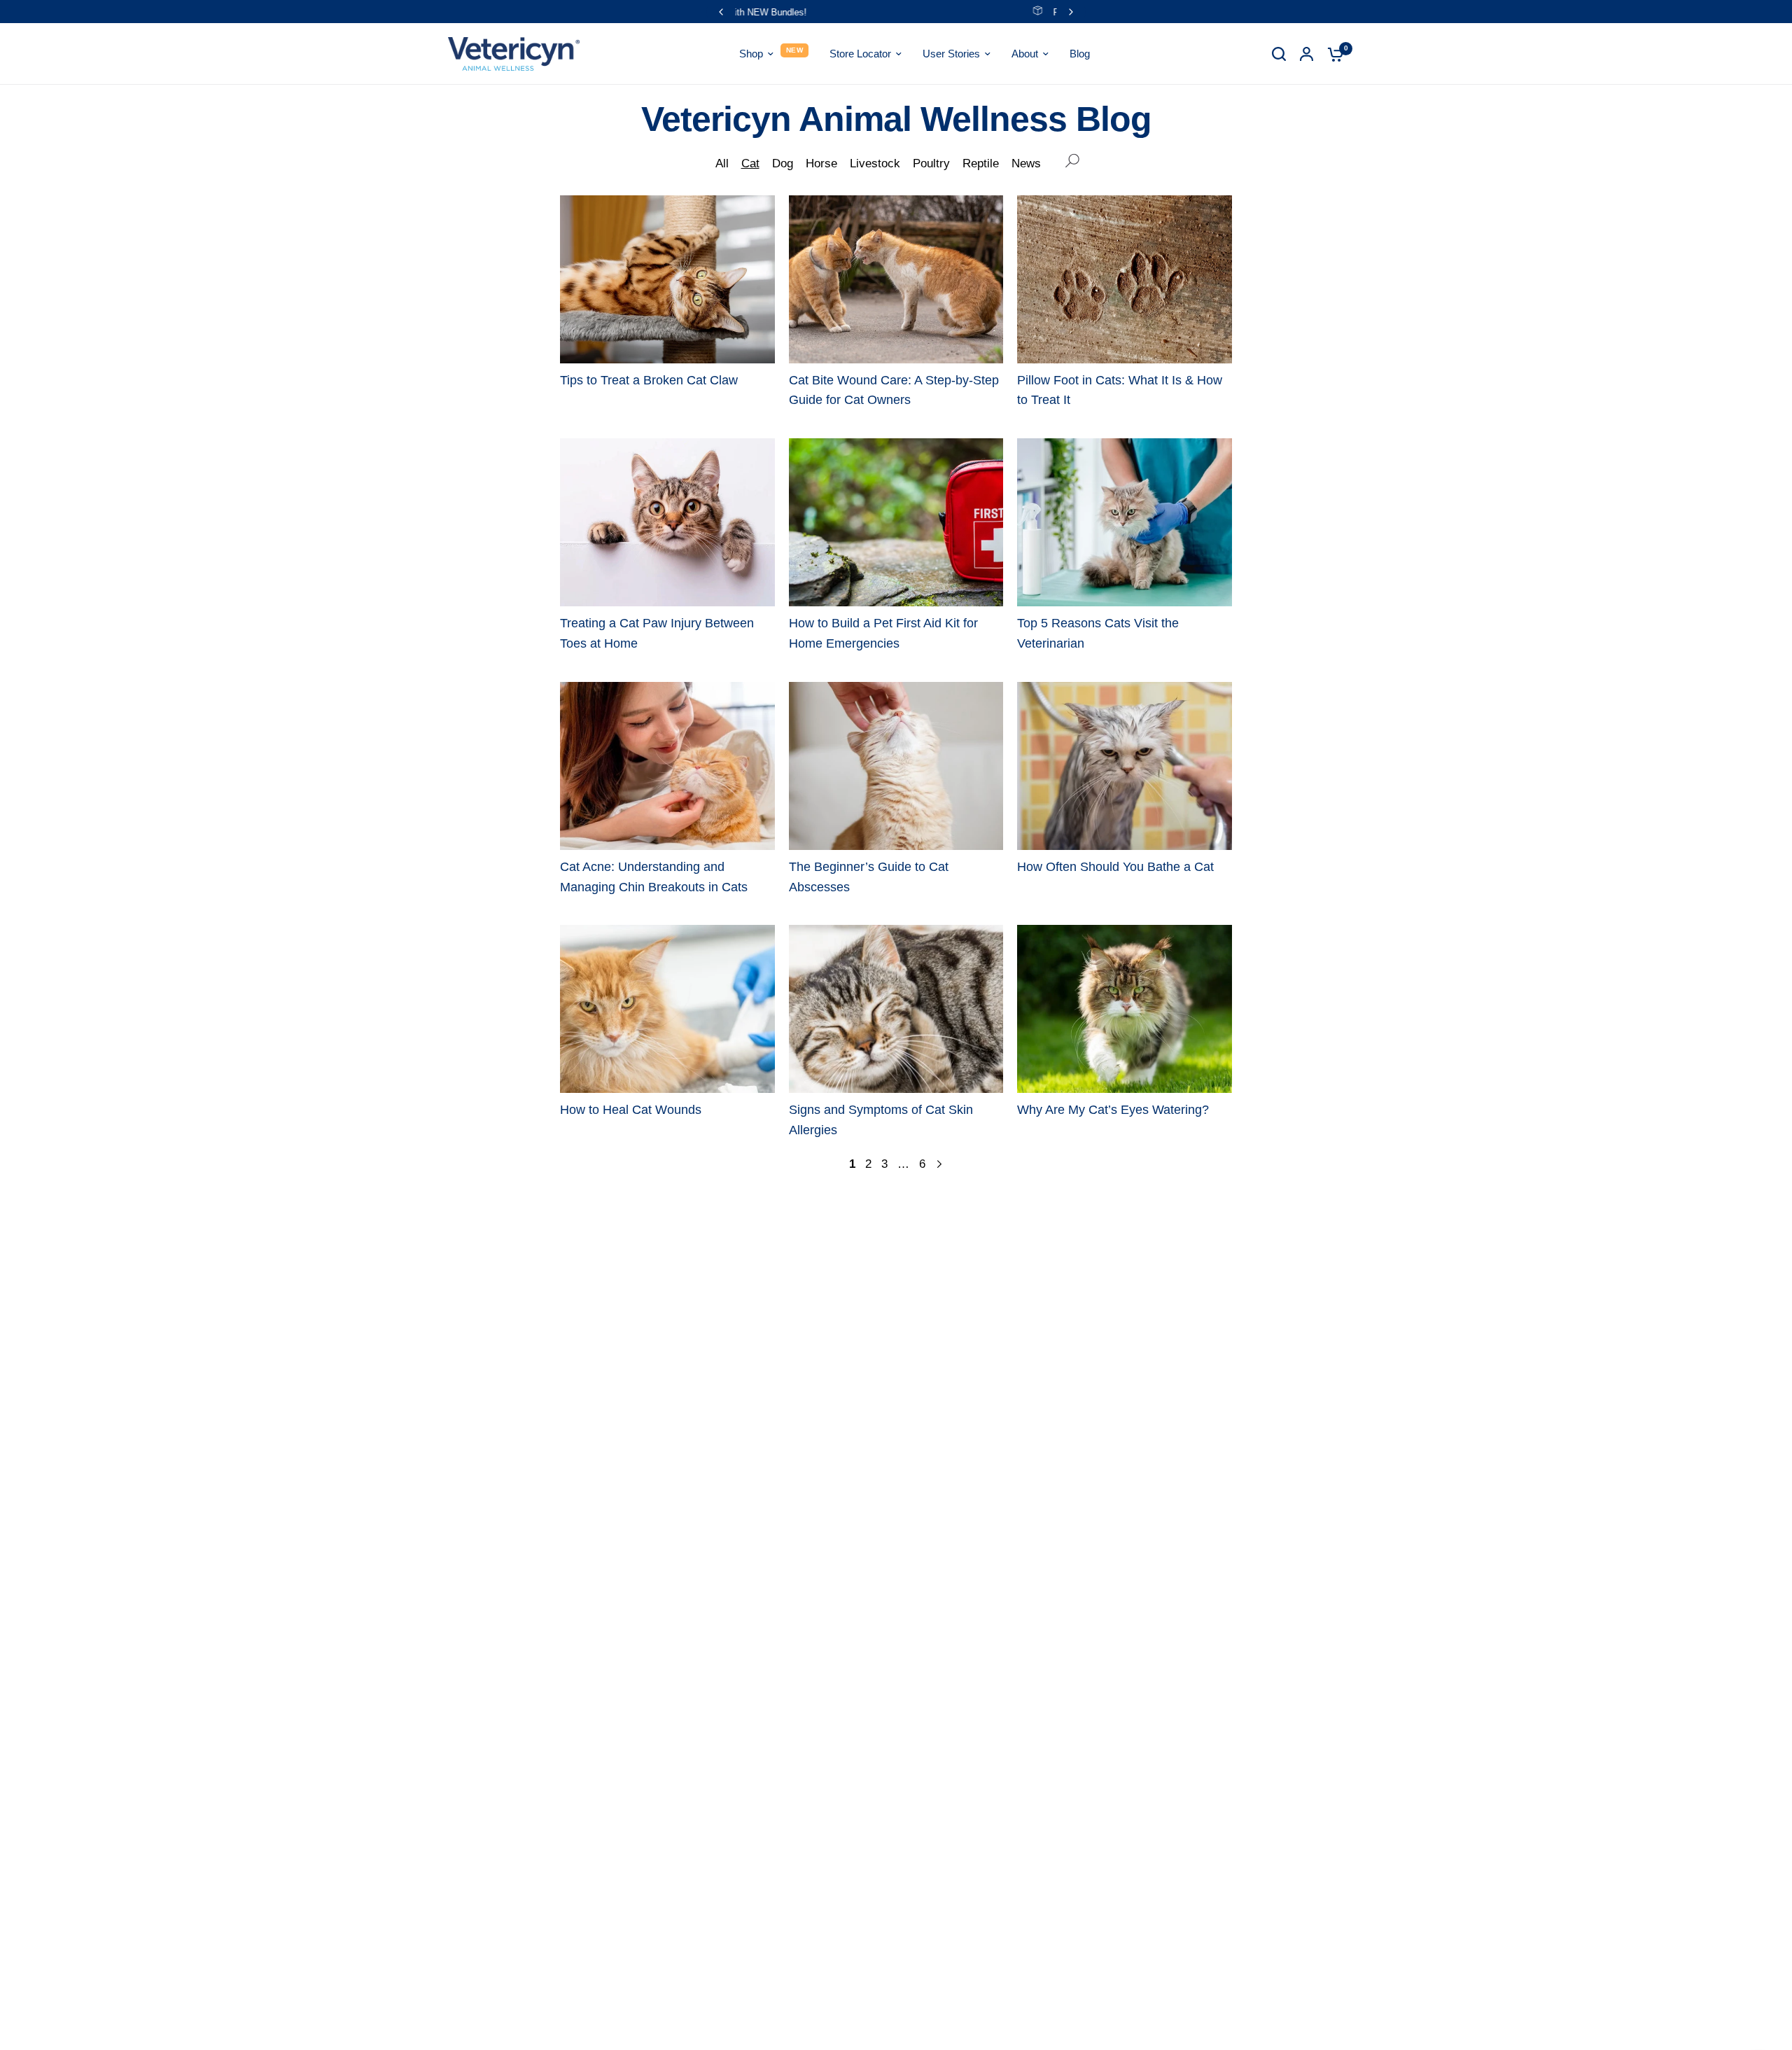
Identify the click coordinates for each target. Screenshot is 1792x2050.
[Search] (1279, 54)
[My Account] (1307, 54)
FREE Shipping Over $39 (907, 12)
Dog (783, 163)
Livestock (875, 163)
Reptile (981, 163)
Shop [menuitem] (751, 54)
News (1026, 163)
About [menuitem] (1025, 54)
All (722, 163)
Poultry (931, 163)
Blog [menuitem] (1080, 54)
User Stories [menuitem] (951, 54)
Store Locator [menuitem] (860, 54)
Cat (750, 163)
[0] (1332, 54)
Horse (821, 163)
